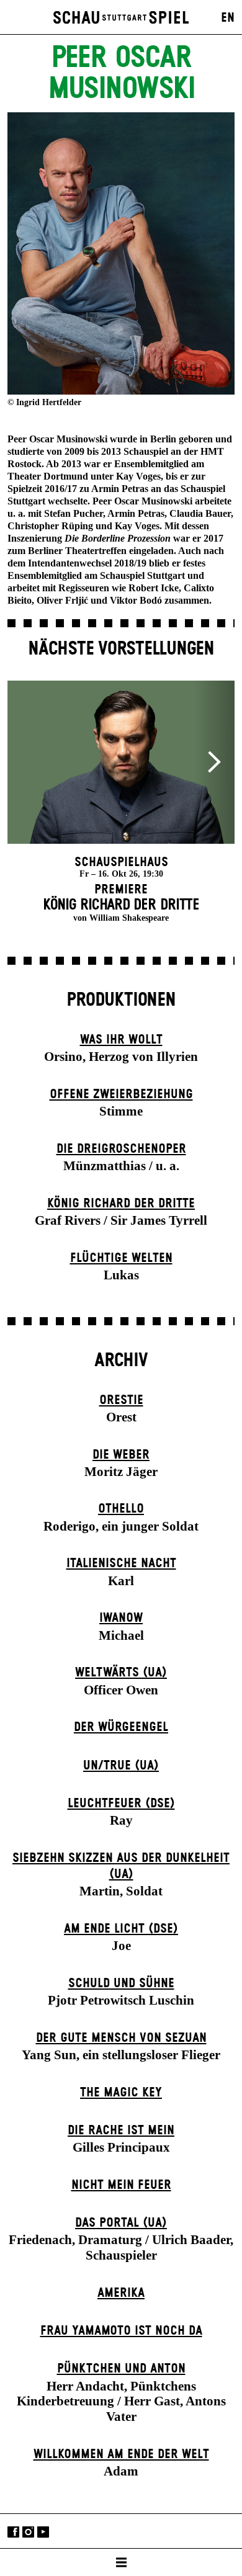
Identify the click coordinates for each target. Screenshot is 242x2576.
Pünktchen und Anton (121, 2369)
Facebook (13, 2532)
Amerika (121, 2293)
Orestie (121, 1400)
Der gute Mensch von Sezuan (121, 2038)
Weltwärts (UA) (121, 1673)
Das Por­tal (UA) (121, 2223)
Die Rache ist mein (121, 2131)
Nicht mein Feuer (121, 2185)
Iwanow (121, 1618)
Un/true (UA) (121, 1766)
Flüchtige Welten (121, 1258)
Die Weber (121, 1455)
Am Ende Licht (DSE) (121, 1929)
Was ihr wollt (121, 1040)
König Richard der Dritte (121, 1204)
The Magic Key (121, 2093)
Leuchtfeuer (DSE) (121, 1804)
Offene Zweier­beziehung (121, 1094)
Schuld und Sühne (121, 1983)
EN (228, 18)
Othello (121, 1509)
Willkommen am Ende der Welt (121, 2454)
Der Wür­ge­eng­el (121, 1727)
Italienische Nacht (121, 1563)
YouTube (43, 2532)
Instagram (28, 2532)
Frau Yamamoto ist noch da (121, 2331)
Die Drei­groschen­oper (121, 1149)
